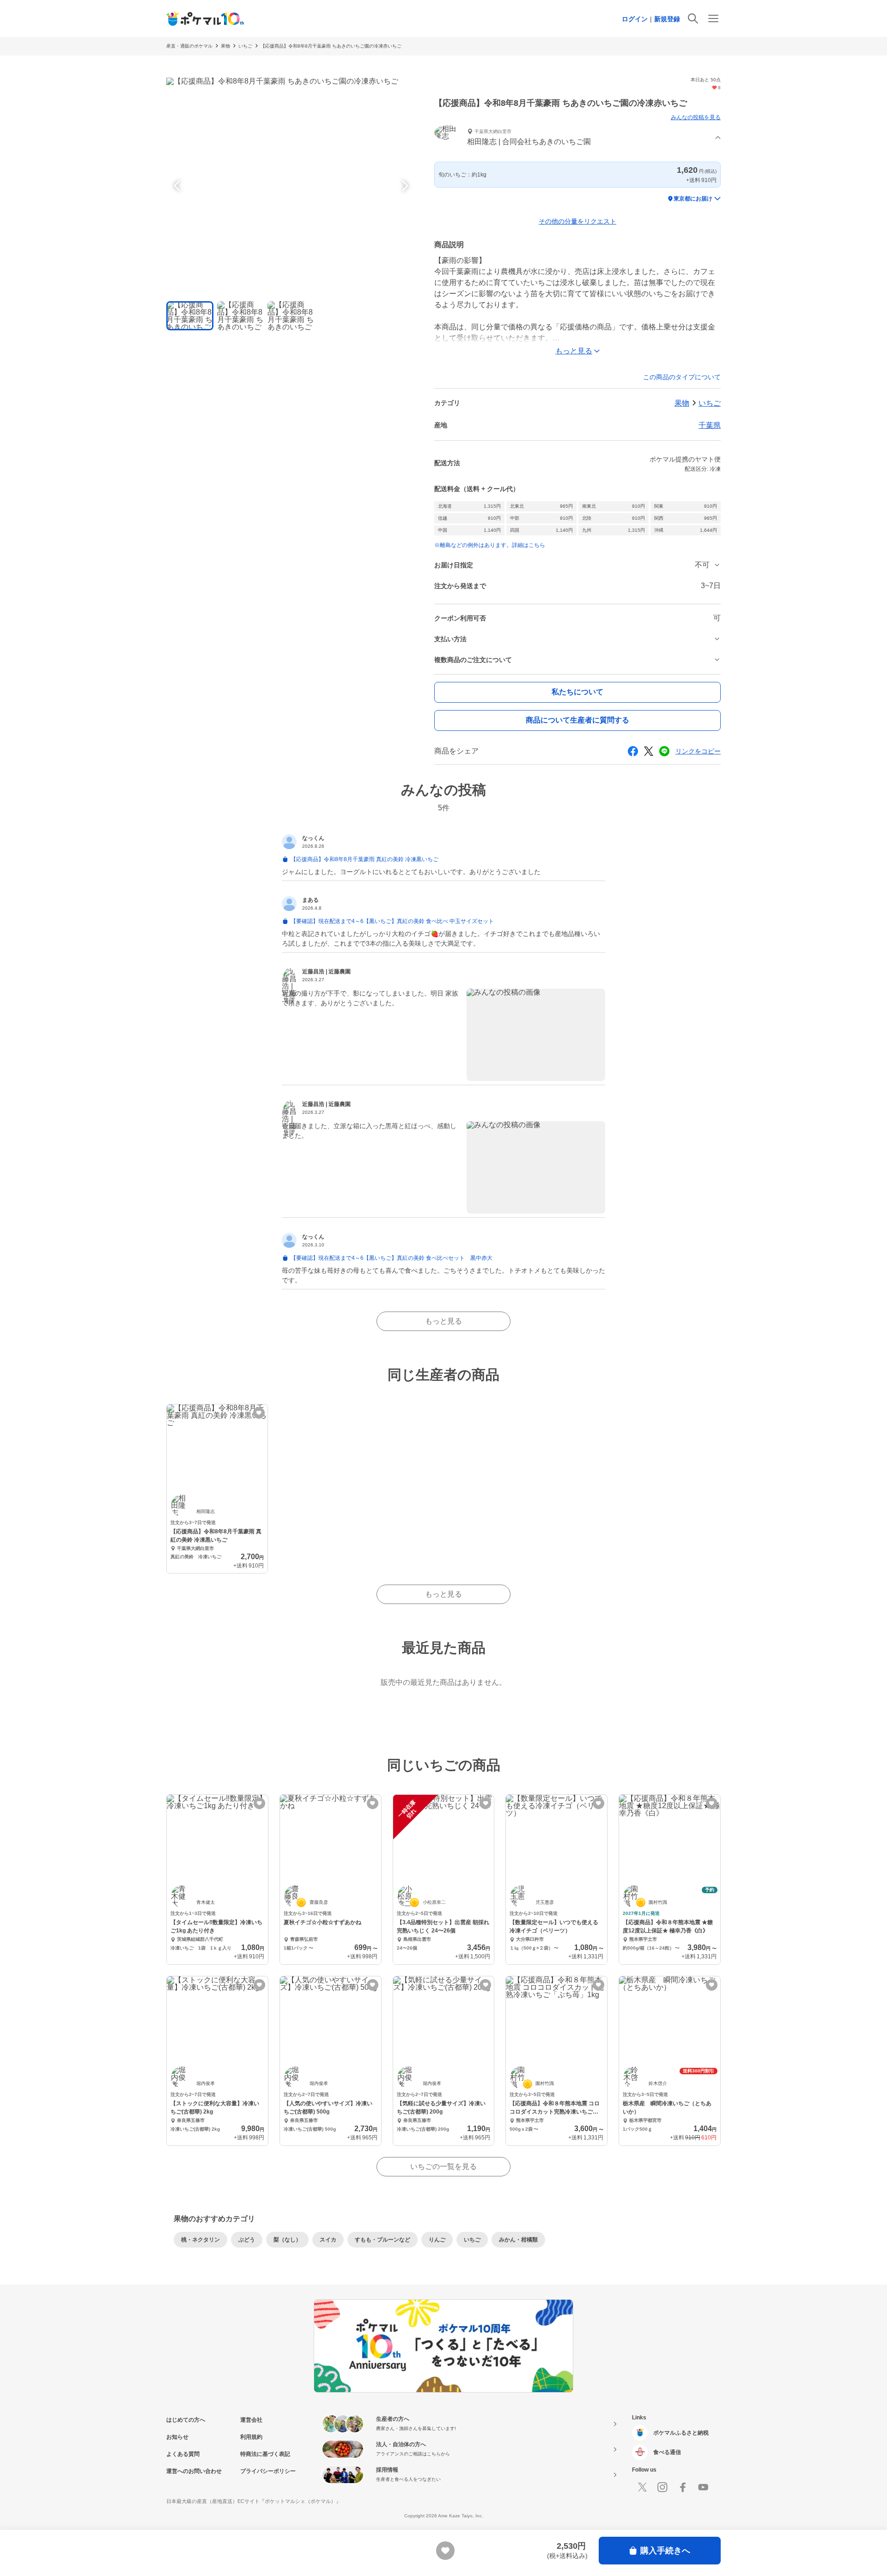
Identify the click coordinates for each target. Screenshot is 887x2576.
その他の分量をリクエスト (577, 221)
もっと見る (443, 1321)
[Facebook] (683, 2487)
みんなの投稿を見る (696, 117)
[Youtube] (703, 2487)
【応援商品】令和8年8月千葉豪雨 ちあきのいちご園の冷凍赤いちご (331, 46)
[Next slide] (404, 186)
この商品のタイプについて (682, 377)
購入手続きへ (665, 2551)
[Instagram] (662, 2487)
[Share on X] (649, 751)
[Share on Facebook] (633, 751)
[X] (642, 2487)
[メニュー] (713, 18)
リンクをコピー (698, 751)
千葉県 (710, 425)
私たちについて (577, 692)
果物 (225, 46)
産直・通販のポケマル (189, 46)
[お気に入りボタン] (259, 1413)
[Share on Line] (664, 751)
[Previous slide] (178, 186)
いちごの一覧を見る (443, 2166)
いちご (245, 46)
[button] (577, 138)
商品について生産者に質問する (577, 720)
